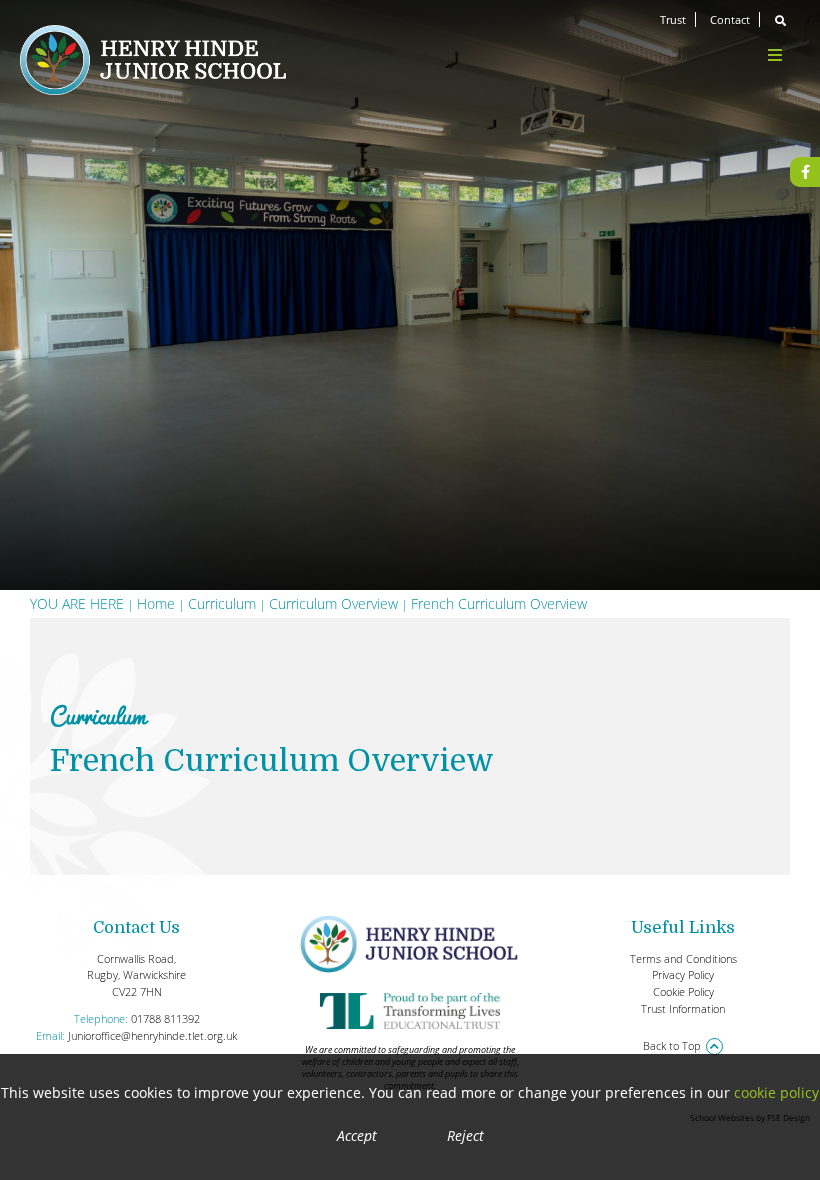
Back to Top (672, 1045)
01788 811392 (165, 1018)
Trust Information (683, 1008)
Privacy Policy (683, 974)
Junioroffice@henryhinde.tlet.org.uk (152, 1035)
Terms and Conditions (683, 958)
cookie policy (776, 1092)
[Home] (153, 60)
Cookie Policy (683, 991)
